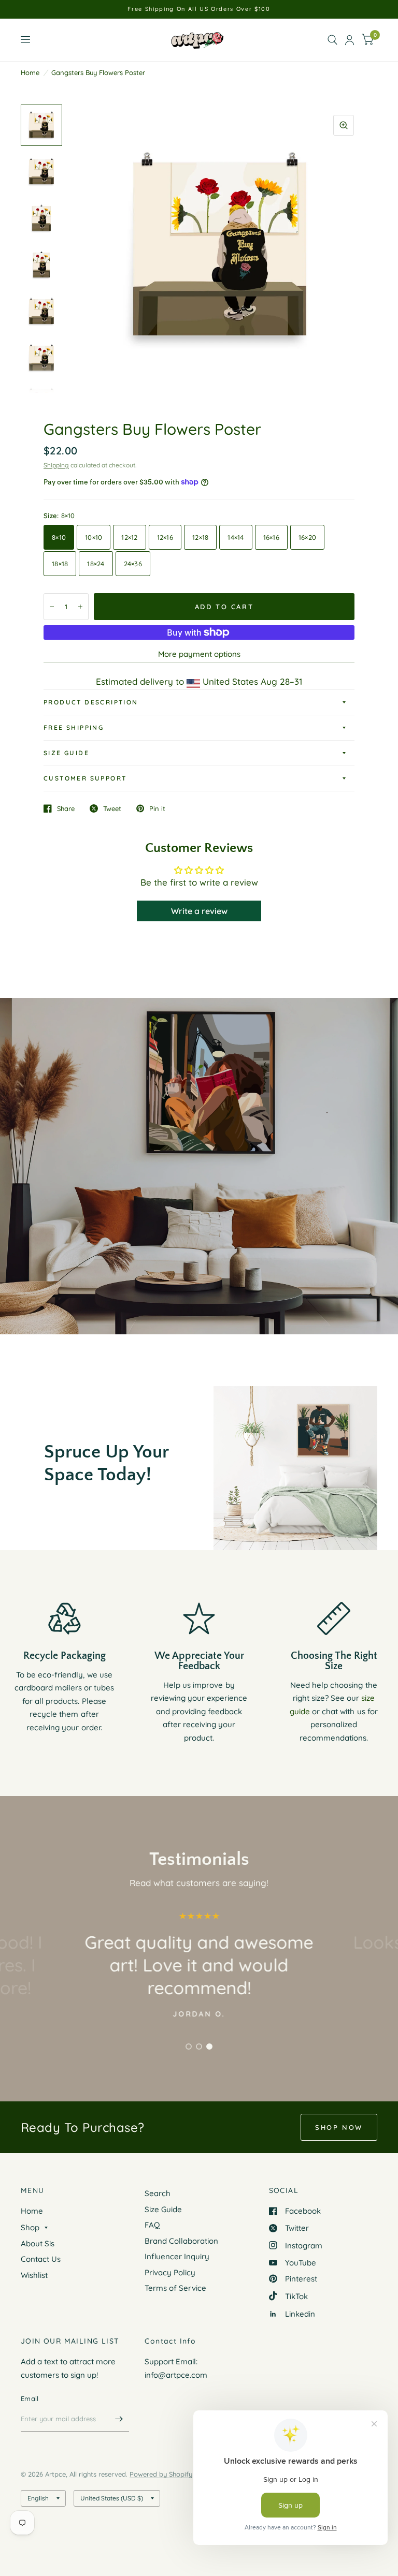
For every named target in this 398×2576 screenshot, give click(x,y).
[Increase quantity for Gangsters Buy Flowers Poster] (80, 607)
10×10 (94, 537)
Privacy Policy (170, 2272)
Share (66, 808)
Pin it (157, 808)
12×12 (129, 537)
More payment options (199, 654)
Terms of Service (175, 2288)
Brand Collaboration (181, 2241)
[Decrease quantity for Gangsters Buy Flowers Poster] (52, 607)
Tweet (112, 808)
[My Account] (350, 40)
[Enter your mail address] (119, 2419)
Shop (30, 2227)
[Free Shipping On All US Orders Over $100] (199, 9)
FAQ (152, 2225)
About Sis (38, 2243)
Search (158, 2193)
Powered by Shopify (161, 2474)
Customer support (85, 778)
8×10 (59, 537)
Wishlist (34, 2275)
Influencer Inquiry (177, 2256)
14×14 (236, 537)
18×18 (60, 564)
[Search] (332, 40)
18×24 (96, 564)
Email (30, 2398)
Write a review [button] (199, 911)
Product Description (91, 702)
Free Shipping (74, 727)
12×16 (165, 537)
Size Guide (66, 753)
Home (30, 72)
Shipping (56, 465)
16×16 (271, 537)
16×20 (307, 537)
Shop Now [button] (339, 2127)
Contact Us (41, 2259)
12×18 (200, 537)
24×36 (133, 564)
